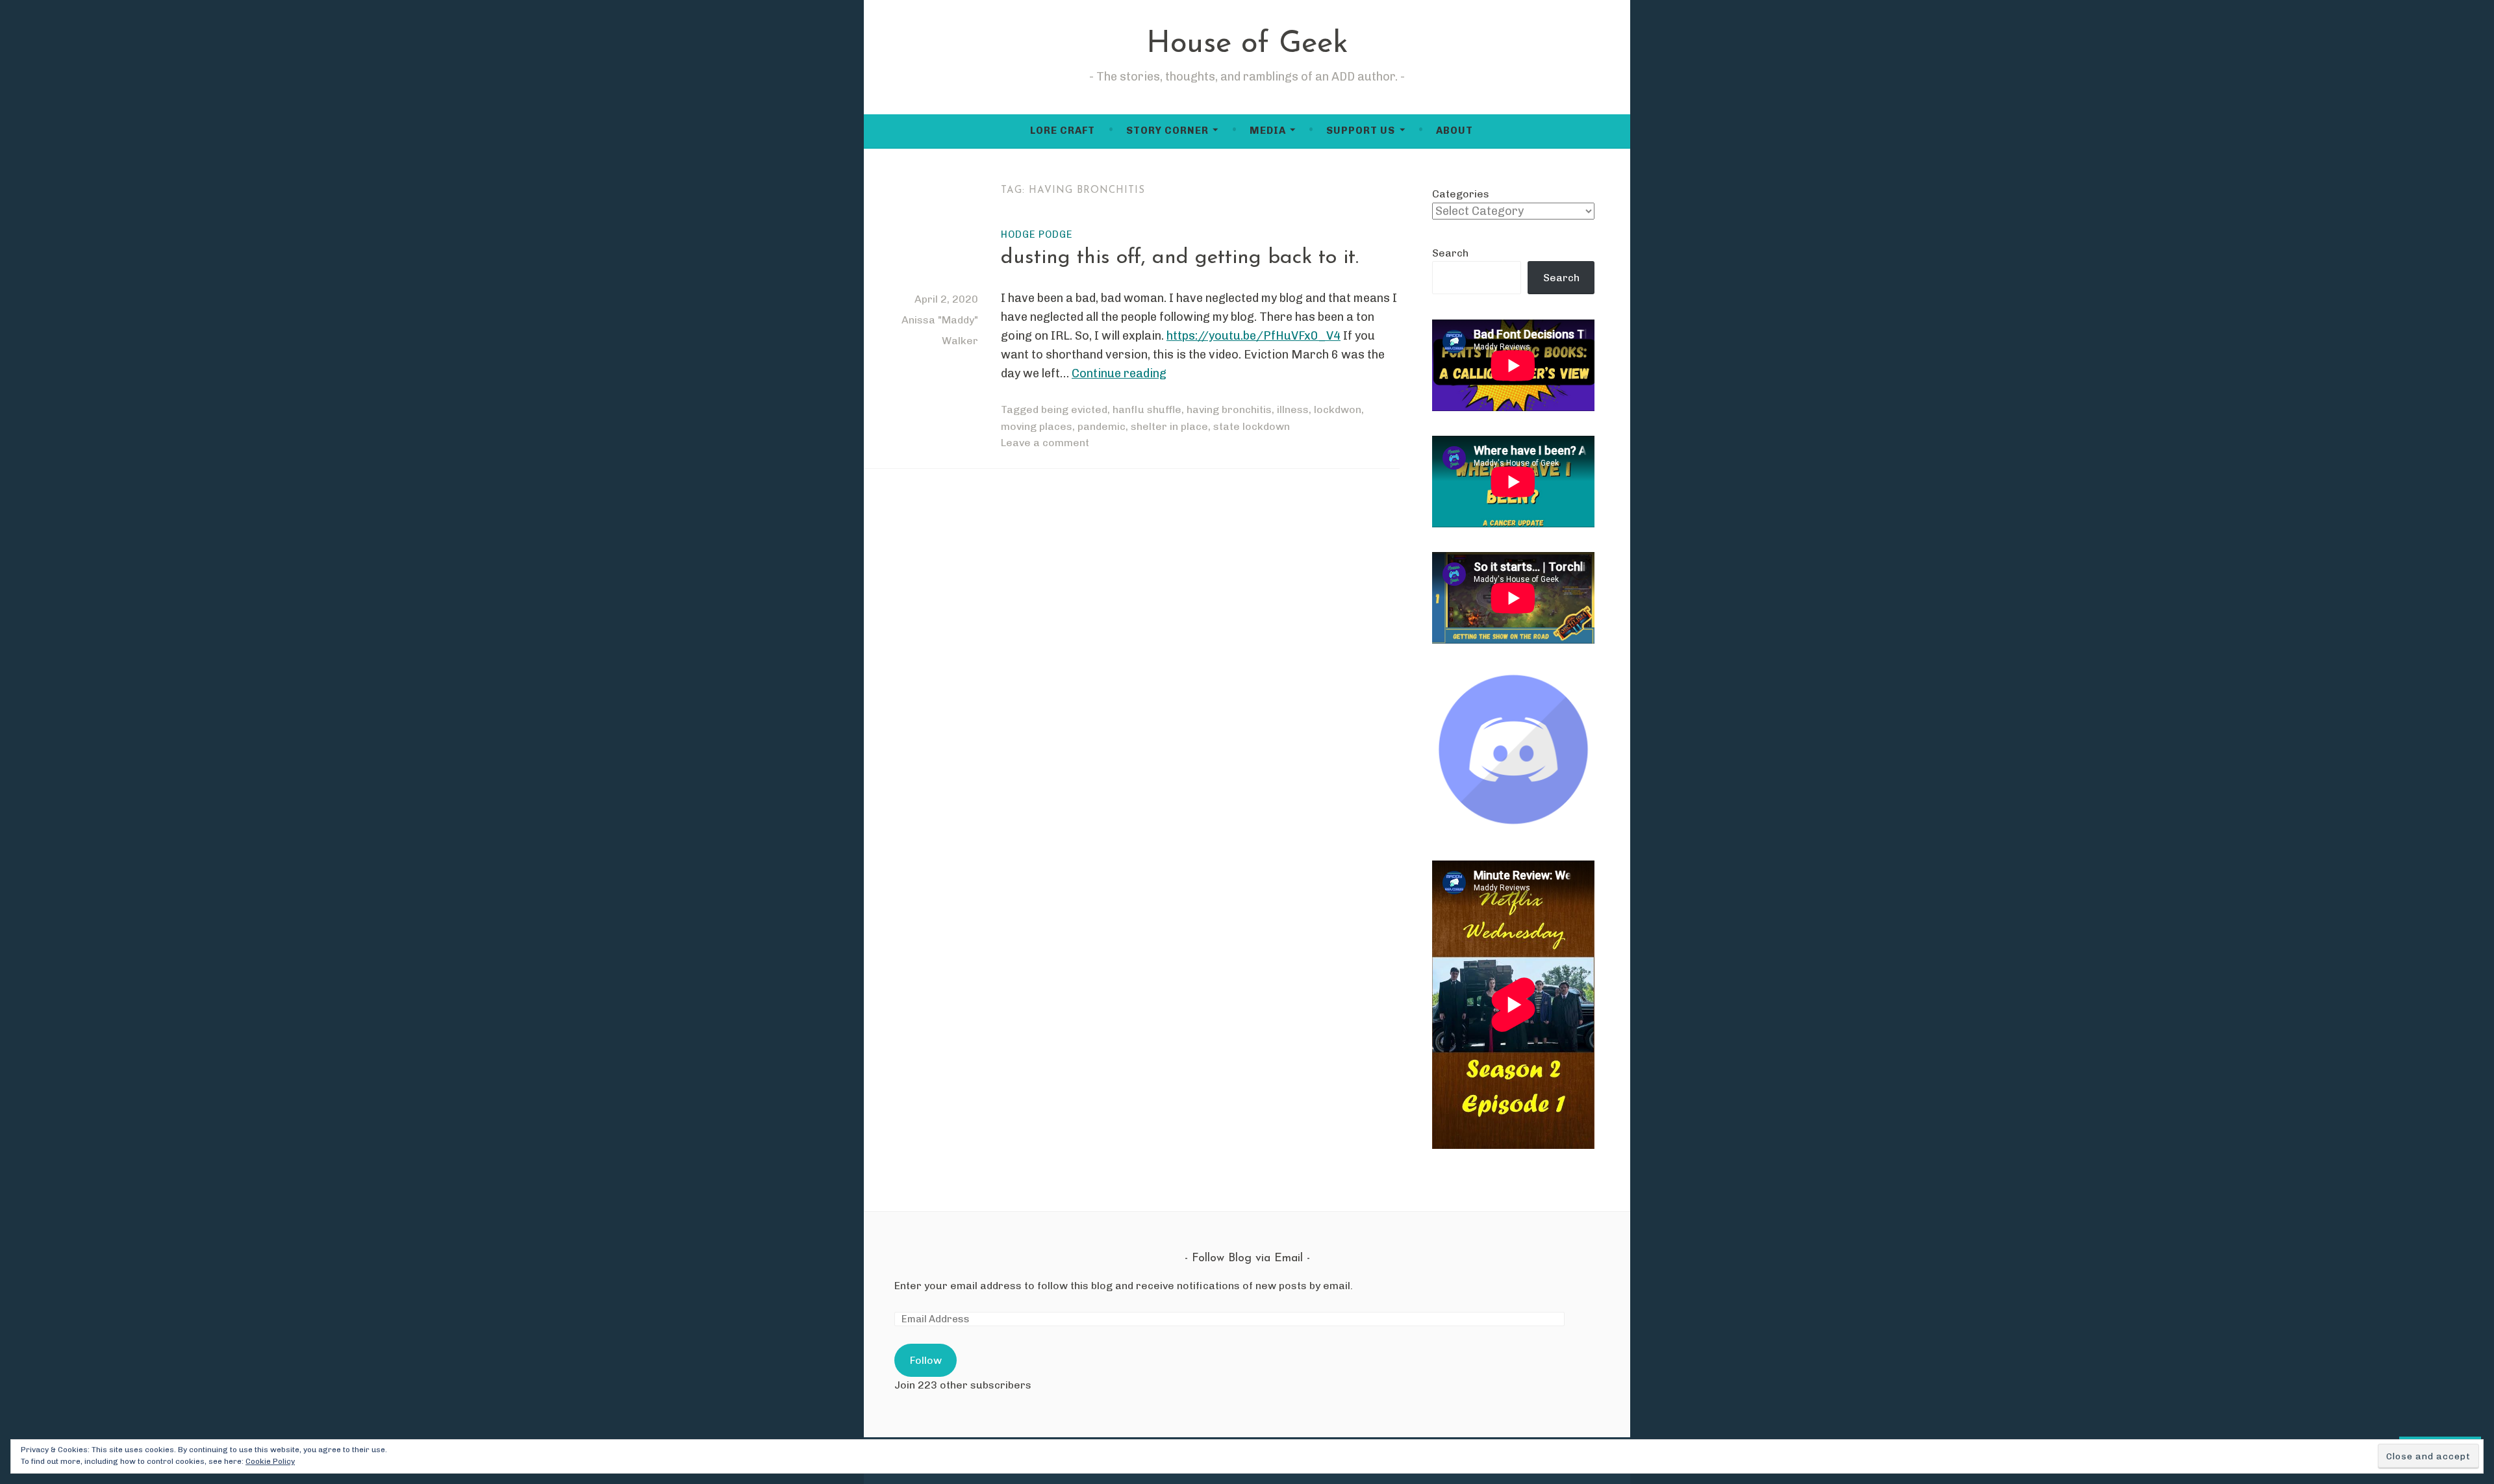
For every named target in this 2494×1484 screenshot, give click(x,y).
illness (1293, 409)
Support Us (1361, 131)
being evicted (1074, 409)
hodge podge (1037, 234)
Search (1450, 253)
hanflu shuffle (1147, 409)
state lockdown (1252, 426)
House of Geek (1247, 44)
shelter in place (1169, 426)
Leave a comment (1045, 443)
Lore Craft (1063, 131)
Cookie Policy (270, 1461)
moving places (1037, 426)
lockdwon (1338, 409)
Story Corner (1167, 131)
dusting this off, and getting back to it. (1180, 258)
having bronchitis (1229, 409)
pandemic (1102, 426)
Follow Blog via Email (1247, 1259)
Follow (926, 1360)
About (1455, 131)
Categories (1461, 194)
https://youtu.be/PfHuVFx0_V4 (1253, 336)
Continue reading (1119, 373)
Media (1268, 131)
